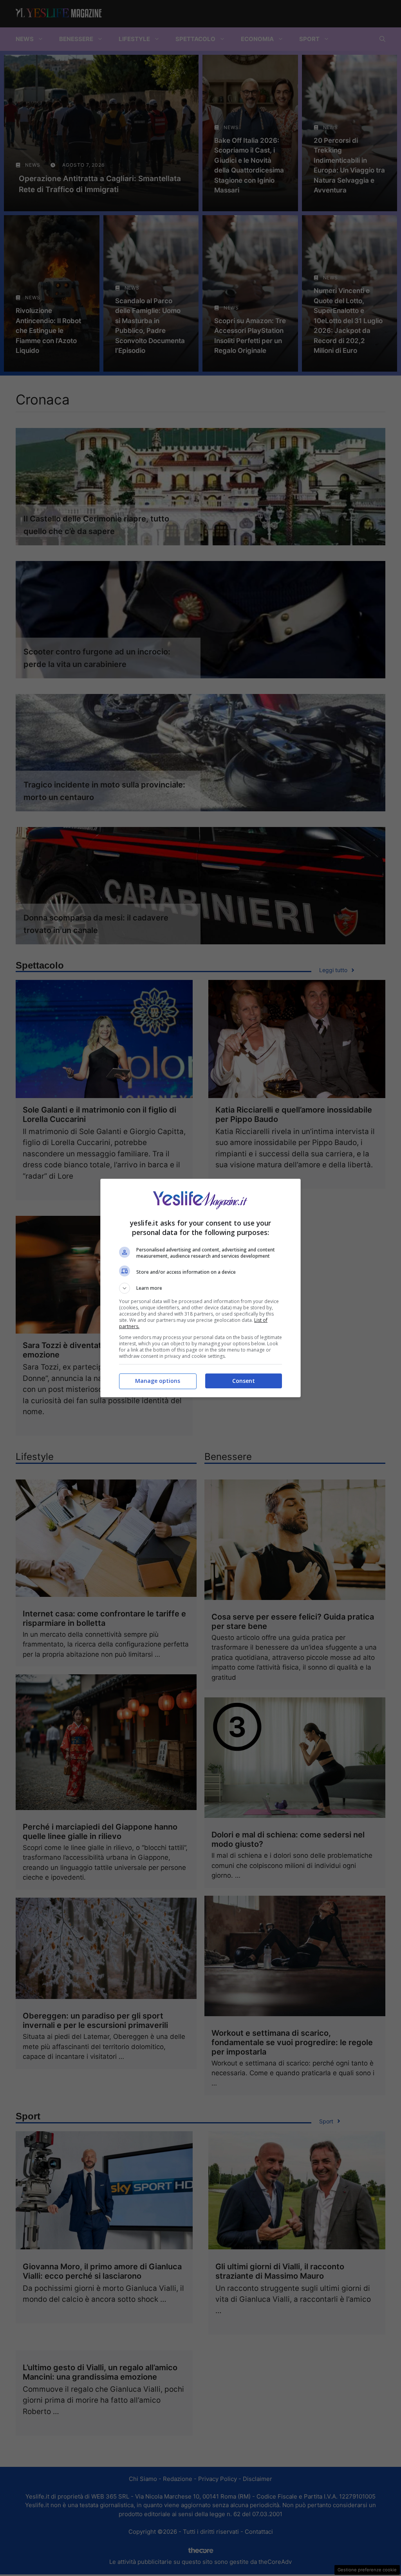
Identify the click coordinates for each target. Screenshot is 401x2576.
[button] (200, 1288)
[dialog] (200, 1288)
